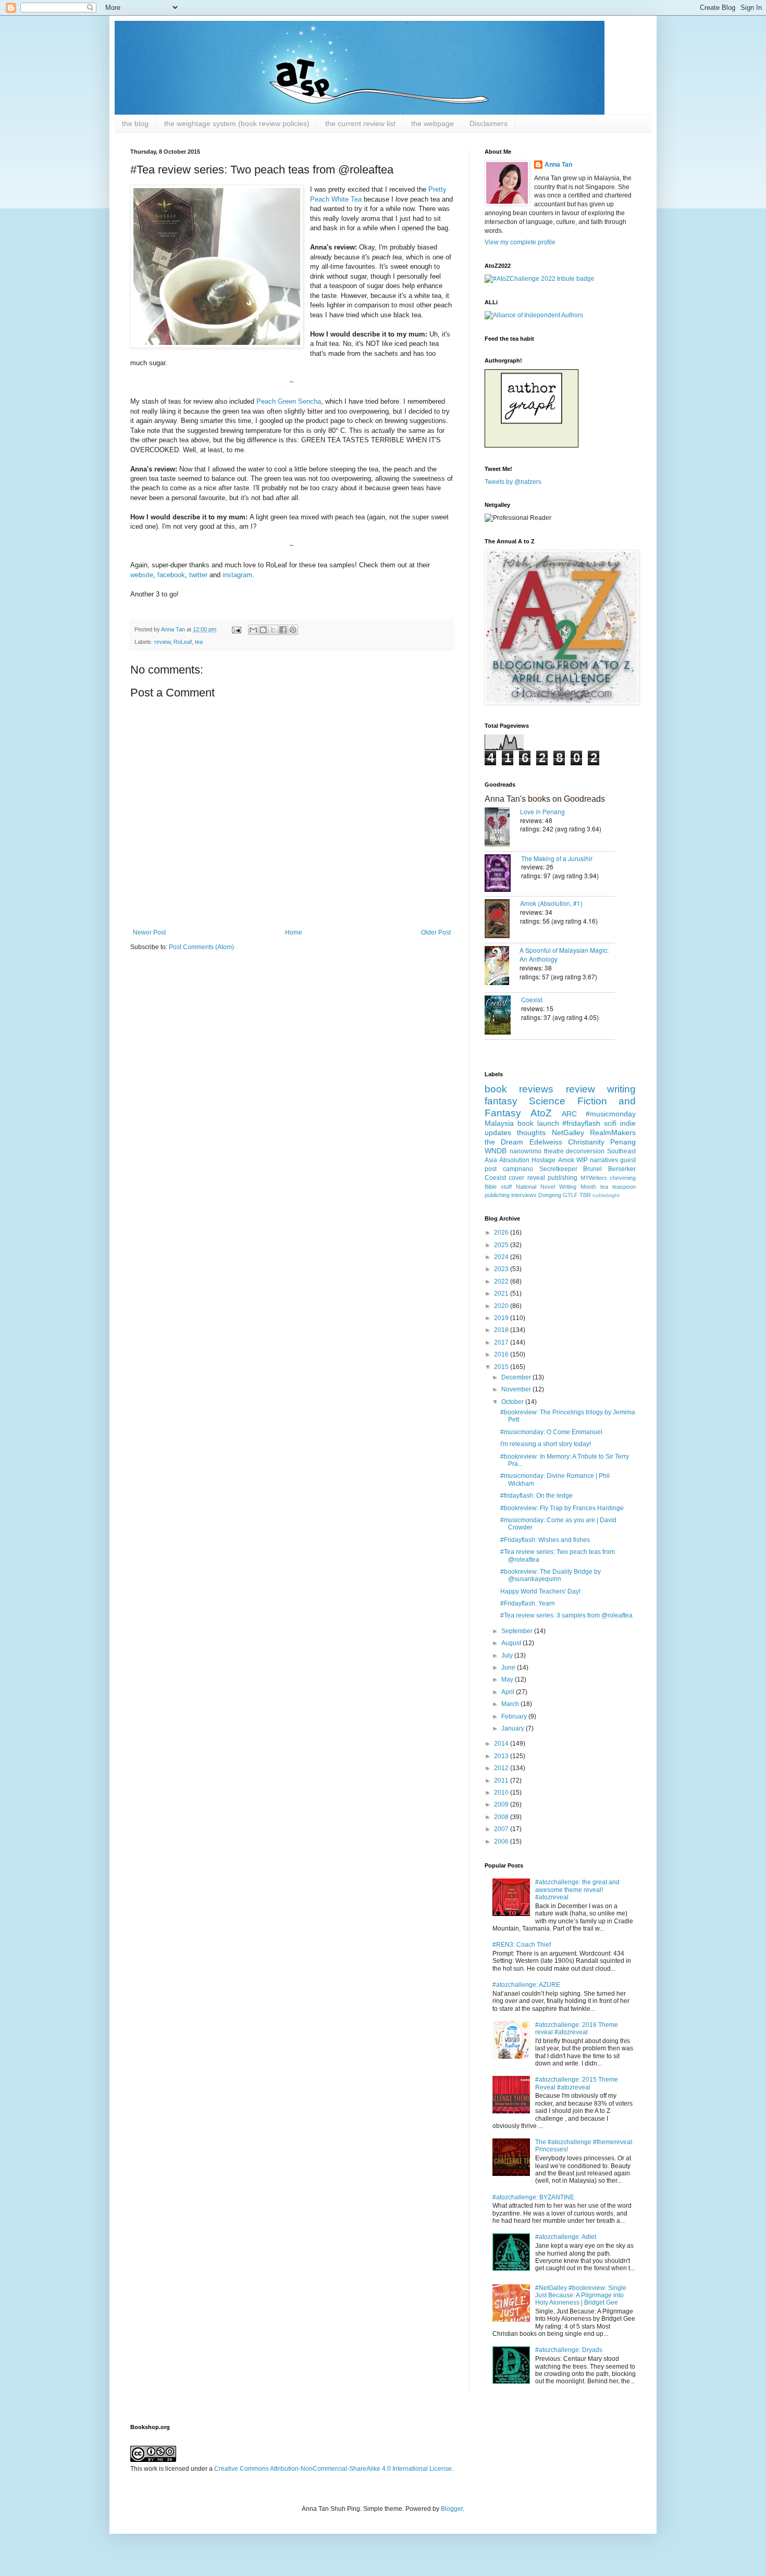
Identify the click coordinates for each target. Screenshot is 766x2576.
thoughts (531, 1133)
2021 (502, 1293)
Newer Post (149, 932)
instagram (237, 575)
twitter (199, 575)
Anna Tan (558, 165)
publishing (563, 1178)
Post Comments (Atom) (201, 947)
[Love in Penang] (502, 828)
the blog (135, 123)
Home (294, 932)
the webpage (433, 123)
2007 (502, 1829)
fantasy (501, 1101)
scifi (610, 1123)
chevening (623, 1178)
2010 (502, 1793)
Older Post (436, 932)
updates (498, 1133)
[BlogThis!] (263, 630)
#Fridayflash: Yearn (528, 1603)
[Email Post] (236, 629)
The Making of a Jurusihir (557, 858)
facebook (171, 575)
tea (199, 642)
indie (628, 1123)
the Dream (504, 1142)
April (509, 1692)
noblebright (606, 1195)
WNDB (496, 1151)
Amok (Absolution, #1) (551, 903)
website (142, 575)
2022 (502, 1281)
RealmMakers (613, 1133)
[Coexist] (503, 1016)
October (513, 1402)
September (518, 1631)
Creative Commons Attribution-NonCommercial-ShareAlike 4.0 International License (333, 2469)
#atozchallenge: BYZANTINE (533, 2197)
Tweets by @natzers (513, 482)
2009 (502, 1805)
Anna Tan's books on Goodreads (545, 799)
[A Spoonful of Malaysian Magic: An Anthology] (502, 967)
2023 (502, 1269)
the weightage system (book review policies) (237, 123)
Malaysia (499, 1123)
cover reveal (527, 1178)
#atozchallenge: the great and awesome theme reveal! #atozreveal (577, 1890)
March (511, 1704)
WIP (582, 1160)
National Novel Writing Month (556, 1187)
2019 (502, 1318)
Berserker (622, 1169)
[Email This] (253, 630)
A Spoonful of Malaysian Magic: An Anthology (564, 954)
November (517, 1389)
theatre (554, 1151)
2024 (502, 1257)
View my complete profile (520, 242)
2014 (502, 1744)
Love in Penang (542, 811)
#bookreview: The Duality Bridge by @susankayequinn (551, 1575)
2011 (502, 1781)
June (509, 1667)
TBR (585, 1195)
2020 (502, 1306)
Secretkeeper (558, 1169)
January (514, 1728)
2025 (502, 1245)
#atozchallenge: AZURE (526, 1985)
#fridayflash (581, 1123)
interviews (524, 1195)
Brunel (592, 1169)
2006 (502, 1841)
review (162, 642)
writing (621, 1089)
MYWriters (594, 1178)
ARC (569, 1114)
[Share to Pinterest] (293, 630)
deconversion (585, 1151)
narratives (604, 1160)
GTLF (570, 1195)
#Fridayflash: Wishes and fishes (545, 1540)
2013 (502, 1756)
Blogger (452, 2509)
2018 (502, 1330)
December (517, 1377)
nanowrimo (526, 1151)
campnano (518, 1169)
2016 (502, 1354)
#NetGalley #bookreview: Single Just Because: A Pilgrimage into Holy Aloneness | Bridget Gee (581, 2295)
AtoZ (541, 1113)
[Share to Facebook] (283, 630)
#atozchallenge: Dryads (569, 2350)
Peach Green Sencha (289, 401)
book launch (538, 1123)
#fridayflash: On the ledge (536, 1496)
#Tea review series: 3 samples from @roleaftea (566, 1615)
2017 (502, 1342)
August (512, 1643)
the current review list (360, 123)
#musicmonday (611, 1114)
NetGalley (568, 1133)
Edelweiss (546, 1142)
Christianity (586, 1142)
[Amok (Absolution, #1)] (502, 920)
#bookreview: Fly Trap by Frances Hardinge (562, 1508)
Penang (623, 1142)
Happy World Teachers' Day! (540, 1591)
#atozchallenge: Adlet (566, 2237)
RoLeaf (183, 642)
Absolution (514, 1160)
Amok (566, 1160)
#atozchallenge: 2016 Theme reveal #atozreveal (577, 2029)
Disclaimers (489, 123)
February (515, 1716)
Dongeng (550, 1195)
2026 (502, 1233)
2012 (502, 1768)
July (508, 1656)
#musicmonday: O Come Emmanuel (551, 1432)
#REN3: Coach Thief (522, 1945)
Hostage (543, 1160)
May (508, 1679)
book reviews (519, 1089)
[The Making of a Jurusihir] (503, 874)
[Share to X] (273, 630)
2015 (502, 1367)
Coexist (532, 999)
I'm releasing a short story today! (546, 1444)
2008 (502, 1817)
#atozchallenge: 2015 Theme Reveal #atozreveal (577, 2083)
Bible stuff (498, 1187)
